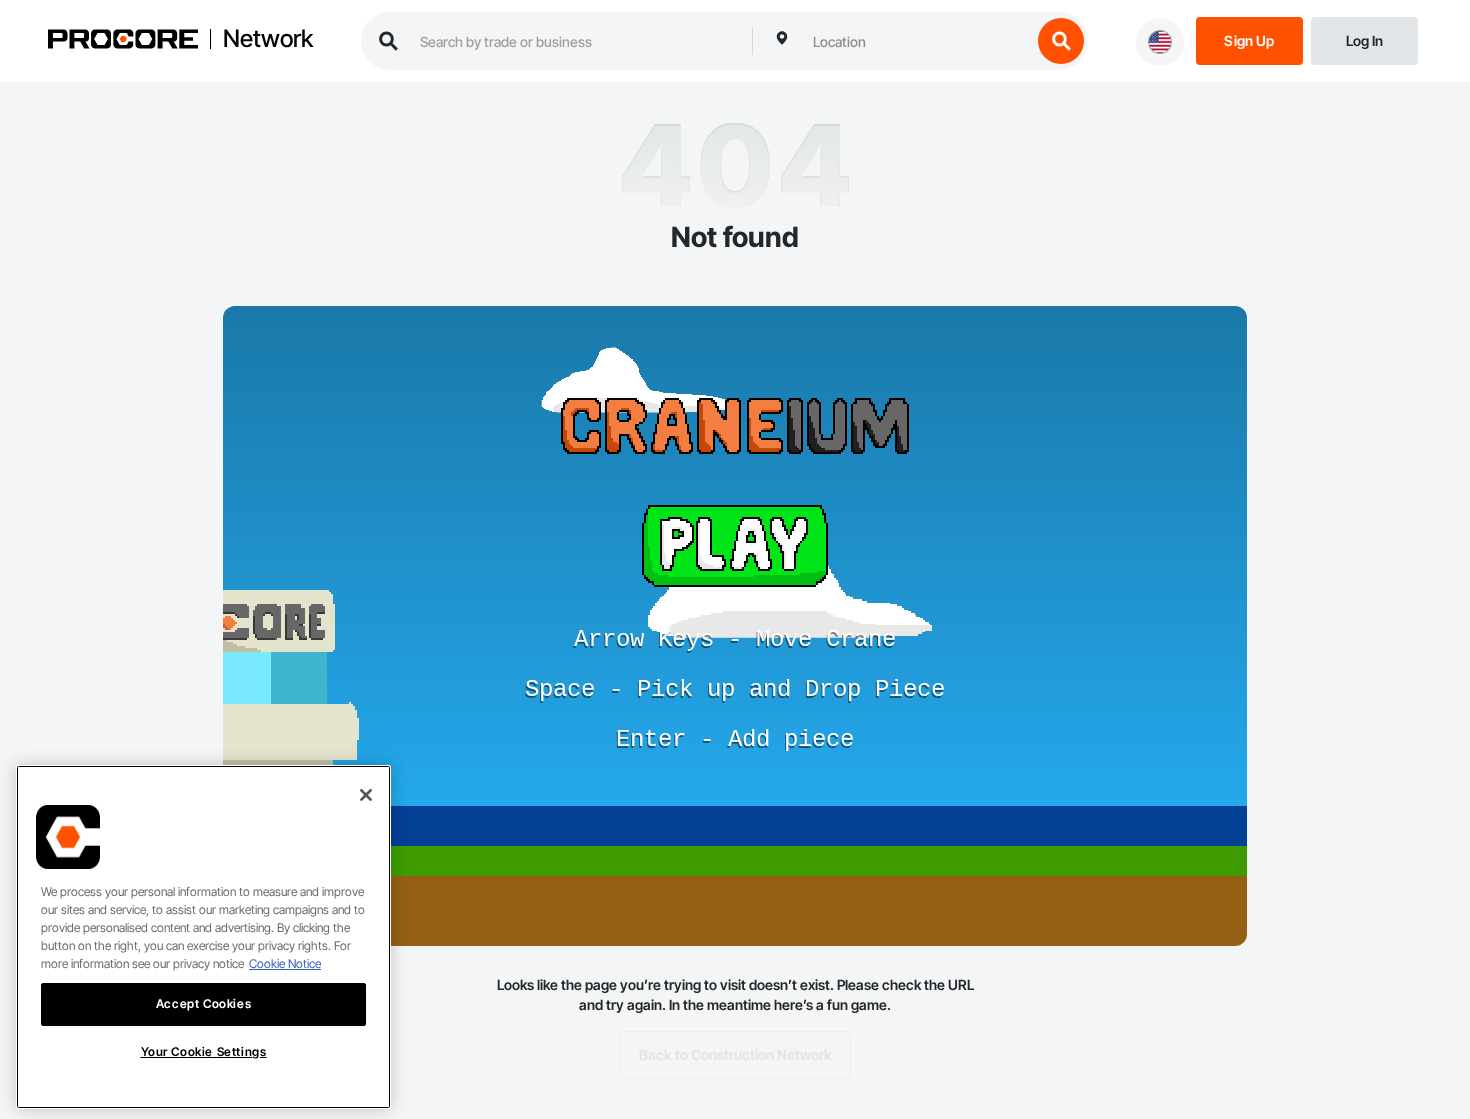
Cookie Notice (285, 963)
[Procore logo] (123, 41)
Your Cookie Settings (204, 1051)
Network (268, 39)
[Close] (366, 795)
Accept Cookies (203, 1003)
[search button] (1061, 41)
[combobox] (917, 41)
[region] (203, 937)
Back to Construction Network (735, 1054)
